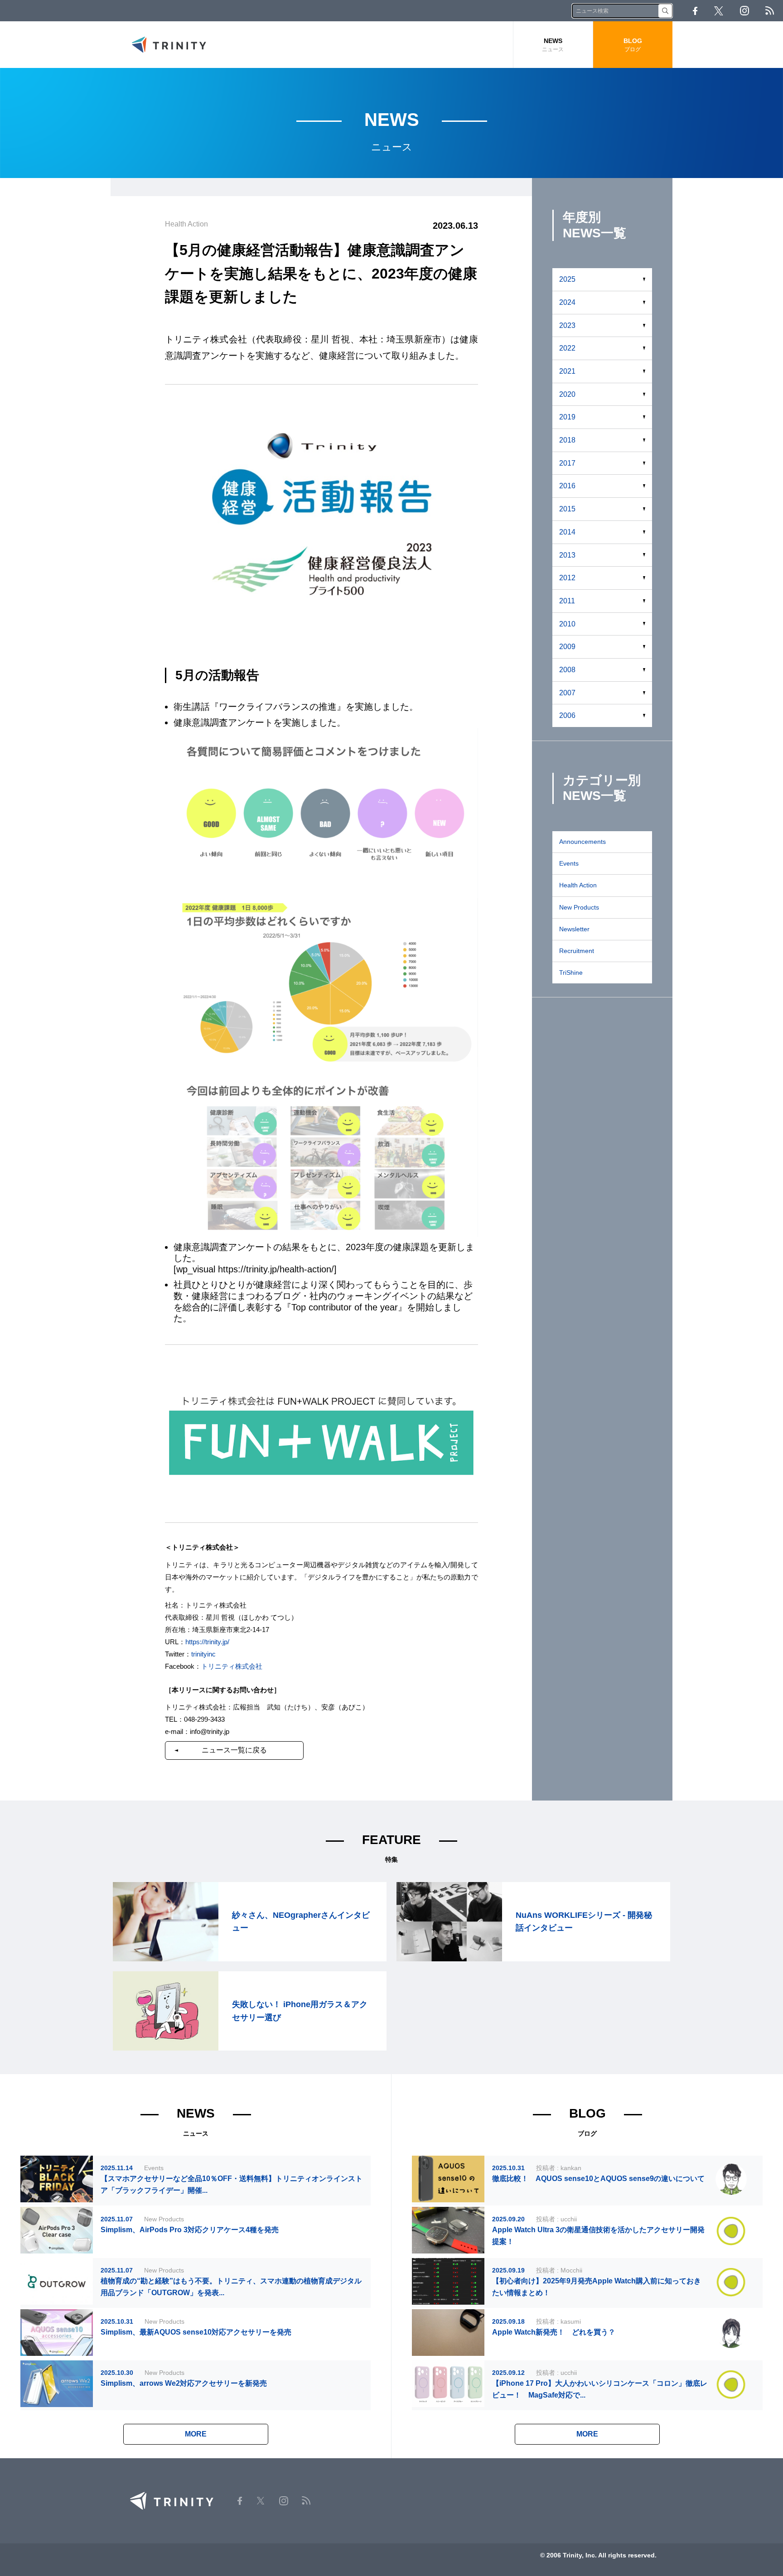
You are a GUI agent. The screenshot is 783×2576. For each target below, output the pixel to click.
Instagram (744, 11)
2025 (567, 279)
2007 (567, 693)
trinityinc (203, 1654)
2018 (567, 440)
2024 (567, 302)
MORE (196, 2434)
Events (569, 863)
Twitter (719, 11)
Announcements (582, 842)
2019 (567, 417)
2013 (567, 555)
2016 (567, 486)
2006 (567, 715)
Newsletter (574, 929)
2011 (567, 601)
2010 (567, 624)
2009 (567, 647)
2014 (567, 532)
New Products (579, 907)
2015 (567, 509)
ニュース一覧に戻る (234, 1750)
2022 (567, 348)
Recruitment (577, 951)
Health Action (578, 885)
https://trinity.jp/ (207, 1642)
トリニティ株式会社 (232, 1666)
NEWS (553, 45)
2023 (567, 325)
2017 (567, 463)
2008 (567, 670)
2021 (567, 371)
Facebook (695, 11)
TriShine (571, 973)
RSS (770, 11)
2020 (567, 394)
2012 (567, 578)
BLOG (633, 45)
